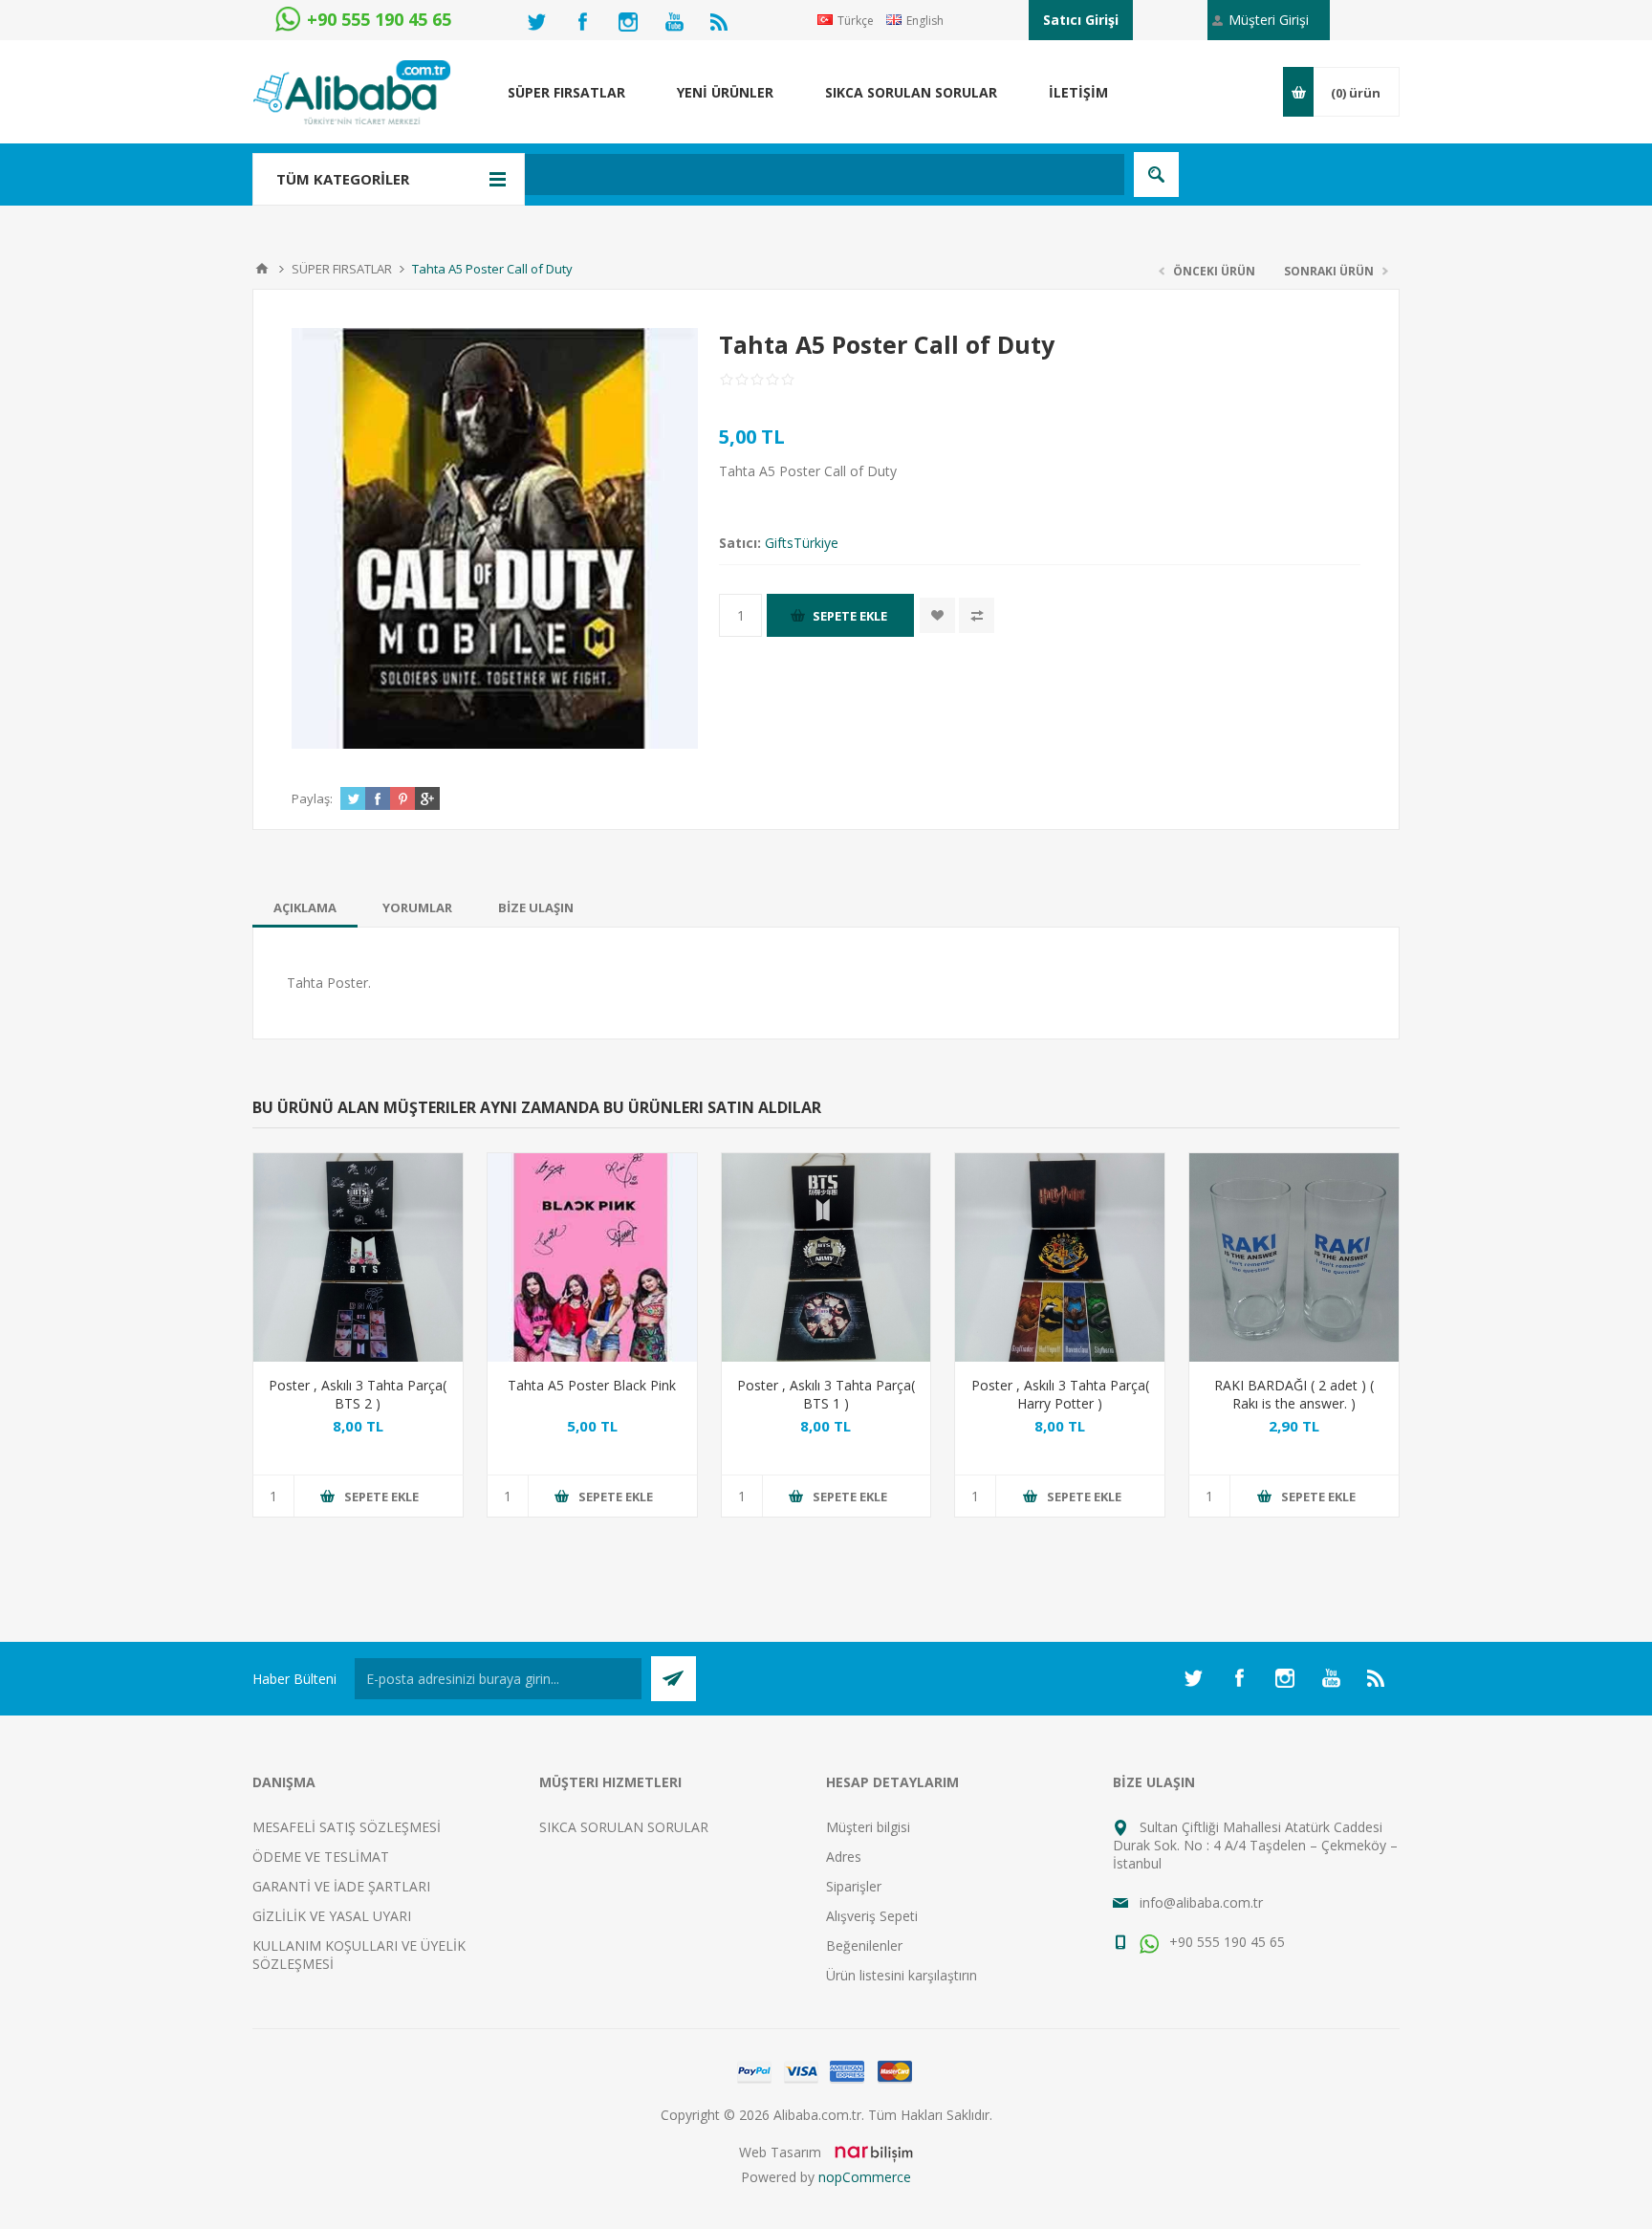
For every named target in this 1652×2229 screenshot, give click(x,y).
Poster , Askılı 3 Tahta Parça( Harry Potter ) (1060, 1394)
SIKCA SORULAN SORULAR (624, 1827)
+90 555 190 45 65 (1225, 1942)
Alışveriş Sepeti (872, 1916)
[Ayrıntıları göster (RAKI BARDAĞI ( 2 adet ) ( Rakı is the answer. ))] (1294, 1258)
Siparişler (854, 1886)
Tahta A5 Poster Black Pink (592, 1385)
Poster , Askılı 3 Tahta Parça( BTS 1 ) (826, 1394)
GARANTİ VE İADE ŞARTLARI (341, 1886)
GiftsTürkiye (802, 543)
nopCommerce (865, 2177)
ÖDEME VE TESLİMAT (321, 1857)
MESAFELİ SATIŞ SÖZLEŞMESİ (347, 1827)
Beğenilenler (864, 1945)
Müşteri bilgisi (868, 1827)
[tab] (305, 907)
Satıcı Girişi (1081, 20)
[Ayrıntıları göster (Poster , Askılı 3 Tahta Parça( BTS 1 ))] (826, 1258)
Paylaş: (312, 798)
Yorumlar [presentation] (417, 907)
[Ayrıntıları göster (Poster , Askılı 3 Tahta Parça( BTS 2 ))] (358, 1258)
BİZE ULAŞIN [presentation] (536, 907)
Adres (844, 1857)
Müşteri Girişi (1269, 20)
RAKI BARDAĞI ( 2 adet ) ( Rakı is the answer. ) (1294, 1394)
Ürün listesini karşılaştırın (902, 1975)
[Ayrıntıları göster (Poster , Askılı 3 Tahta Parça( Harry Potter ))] (1060, 1258)
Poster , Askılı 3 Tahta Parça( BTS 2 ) (358, 1394)
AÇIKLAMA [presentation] (305, 907)
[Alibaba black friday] (592, 1258)
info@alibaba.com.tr (1201, 1902)
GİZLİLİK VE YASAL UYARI (332, 1916)
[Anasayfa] (262, 269)
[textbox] (725, 175)
